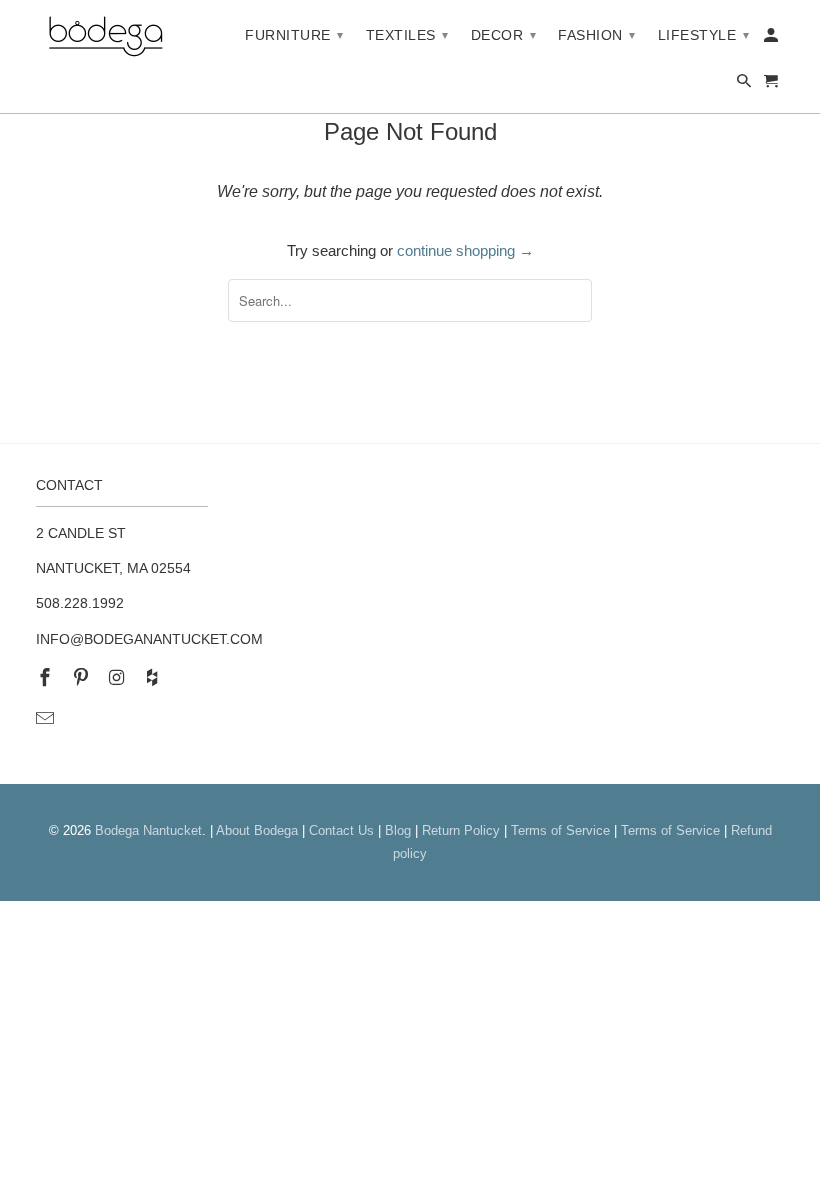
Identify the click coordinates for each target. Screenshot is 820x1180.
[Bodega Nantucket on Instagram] (119, 678)
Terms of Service (560, 830)
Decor (504, 35)
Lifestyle (704, 35)
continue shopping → (465, 250)
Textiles (407, 35)
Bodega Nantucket (148, 830)
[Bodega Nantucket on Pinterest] (83, 678)
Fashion (597, 35)
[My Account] (772, 39)
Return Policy (461, 830)
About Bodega (257, 830)
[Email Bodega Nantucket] (47, 719)
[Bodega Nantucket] (106, 37)
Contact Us (341, 830)
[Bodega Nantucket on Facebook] (47, 678)
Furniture (294, 35)
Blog (398, 830)
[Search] (745, 85)
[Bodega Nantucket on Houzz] (154, 678)
